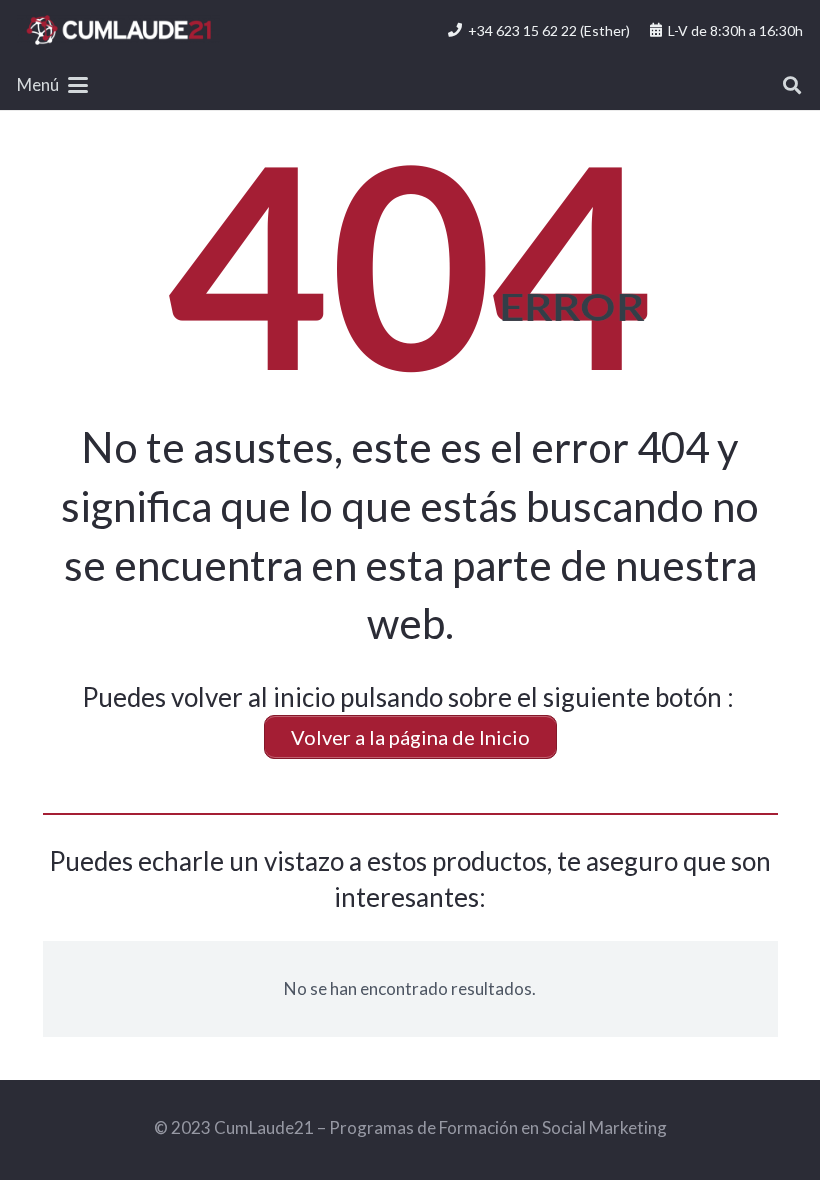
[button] (52, 85)
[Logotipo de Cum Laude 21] (118, 30)
